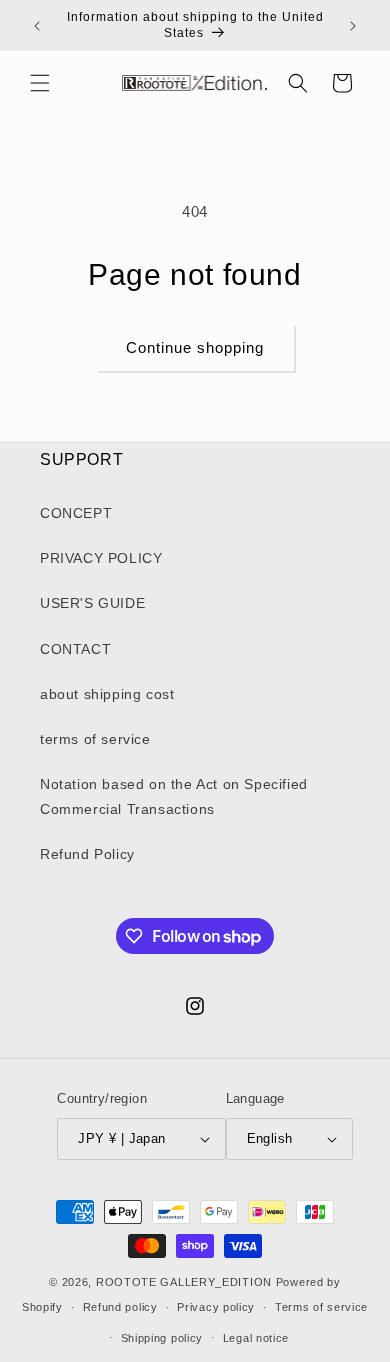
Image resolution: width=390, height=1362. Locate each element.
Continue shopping (195, 347)
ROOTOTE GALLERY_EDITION (184, 1282)
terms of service (95, 739)
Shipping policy (162, 1338)
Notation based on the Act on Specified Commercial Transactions (174, 796)
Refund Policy (87, 854)
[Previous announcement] (37, 26)
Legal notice (256, 1338)
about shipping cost (107, 694)
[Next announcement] (353, 26)
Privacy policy (216, 1307)
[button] (40, 83)
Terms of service (321, 1307)
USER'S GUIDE (92, 603)
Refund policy (120, 1307)
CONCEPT (76, 513)
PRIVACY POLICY (101, 558)
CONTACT (75, 649)
